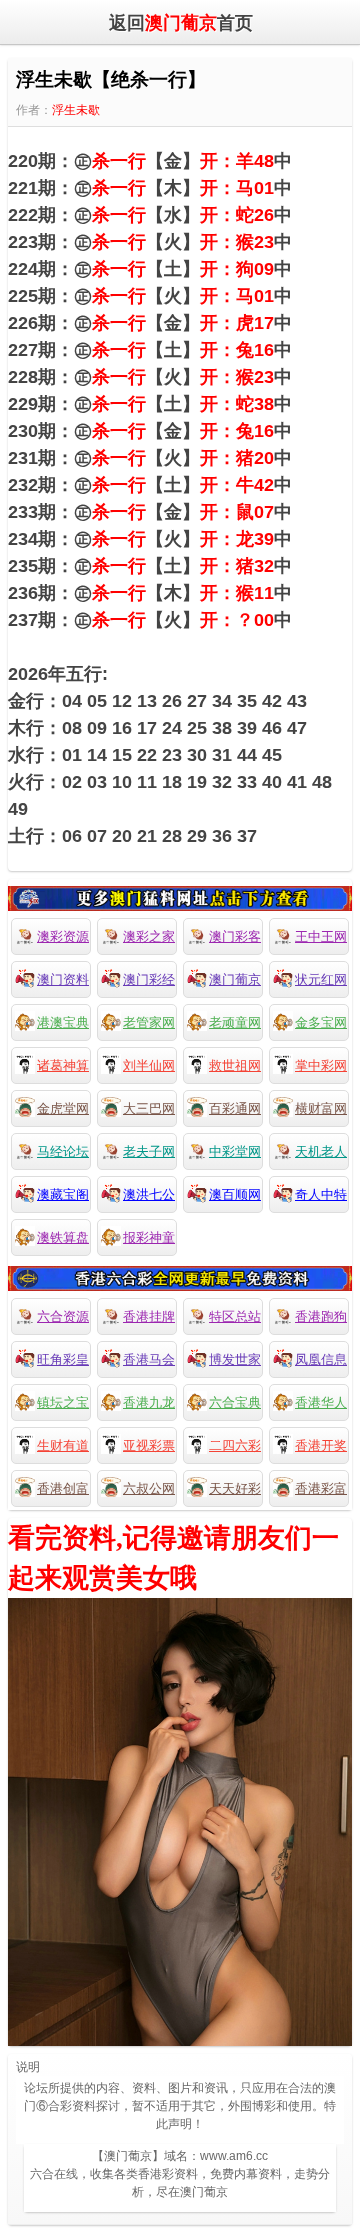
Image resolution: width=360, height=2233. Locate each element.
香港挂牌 (149, 1316)
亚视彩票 (149, 1445)
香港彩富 (321, 1488)
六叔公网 (149, 1488)
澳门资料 (63, 979)
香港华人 (321, 1402)
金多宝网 (321, 1022)
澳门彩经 (149, 979)
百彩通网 (235, 1108)
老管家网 (149, 1022)
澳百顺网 (235, 1194)
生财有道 (63, 1445)
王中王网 (321, 936)
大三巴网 (149, 1108)
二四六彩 (235, 1445)
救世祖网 (235, 1065)
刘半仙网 (149, 1065)
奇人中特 (321, 1194)
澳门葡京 (235, 979)
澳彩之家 (149, 936)
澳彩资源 (63, 936)
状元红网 (321, 979)
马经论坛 (63, 1151)
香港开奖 (321, 1445)
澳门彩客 (235, 936)
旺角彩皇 (63, 1359)
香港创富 (63, 1488)
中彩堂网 (235, 1151)
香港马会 (149, 1359)
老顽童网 (235, 1022)
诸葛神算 (63, 1065)
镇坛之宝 (63, 1402)
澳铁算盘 (63, 1237)
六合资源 (63, 1316)
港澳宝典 (63, 1022)
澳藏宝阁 (63, 1194)
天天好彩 (235, 1488)
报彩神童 (149, 1237)
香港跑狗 (321, 1316)
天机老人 (321, 1151)
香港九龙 (149, 1402)
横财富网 (321, 1108)
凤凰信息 (321, 1359)
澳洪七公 (149, 1194)
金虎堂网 (63, 1108)
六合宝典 (235, 1402)
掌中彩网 (321, 1065)
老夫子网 (149, 1151)
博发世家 (235, 1359)
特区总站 (235, 1316)
